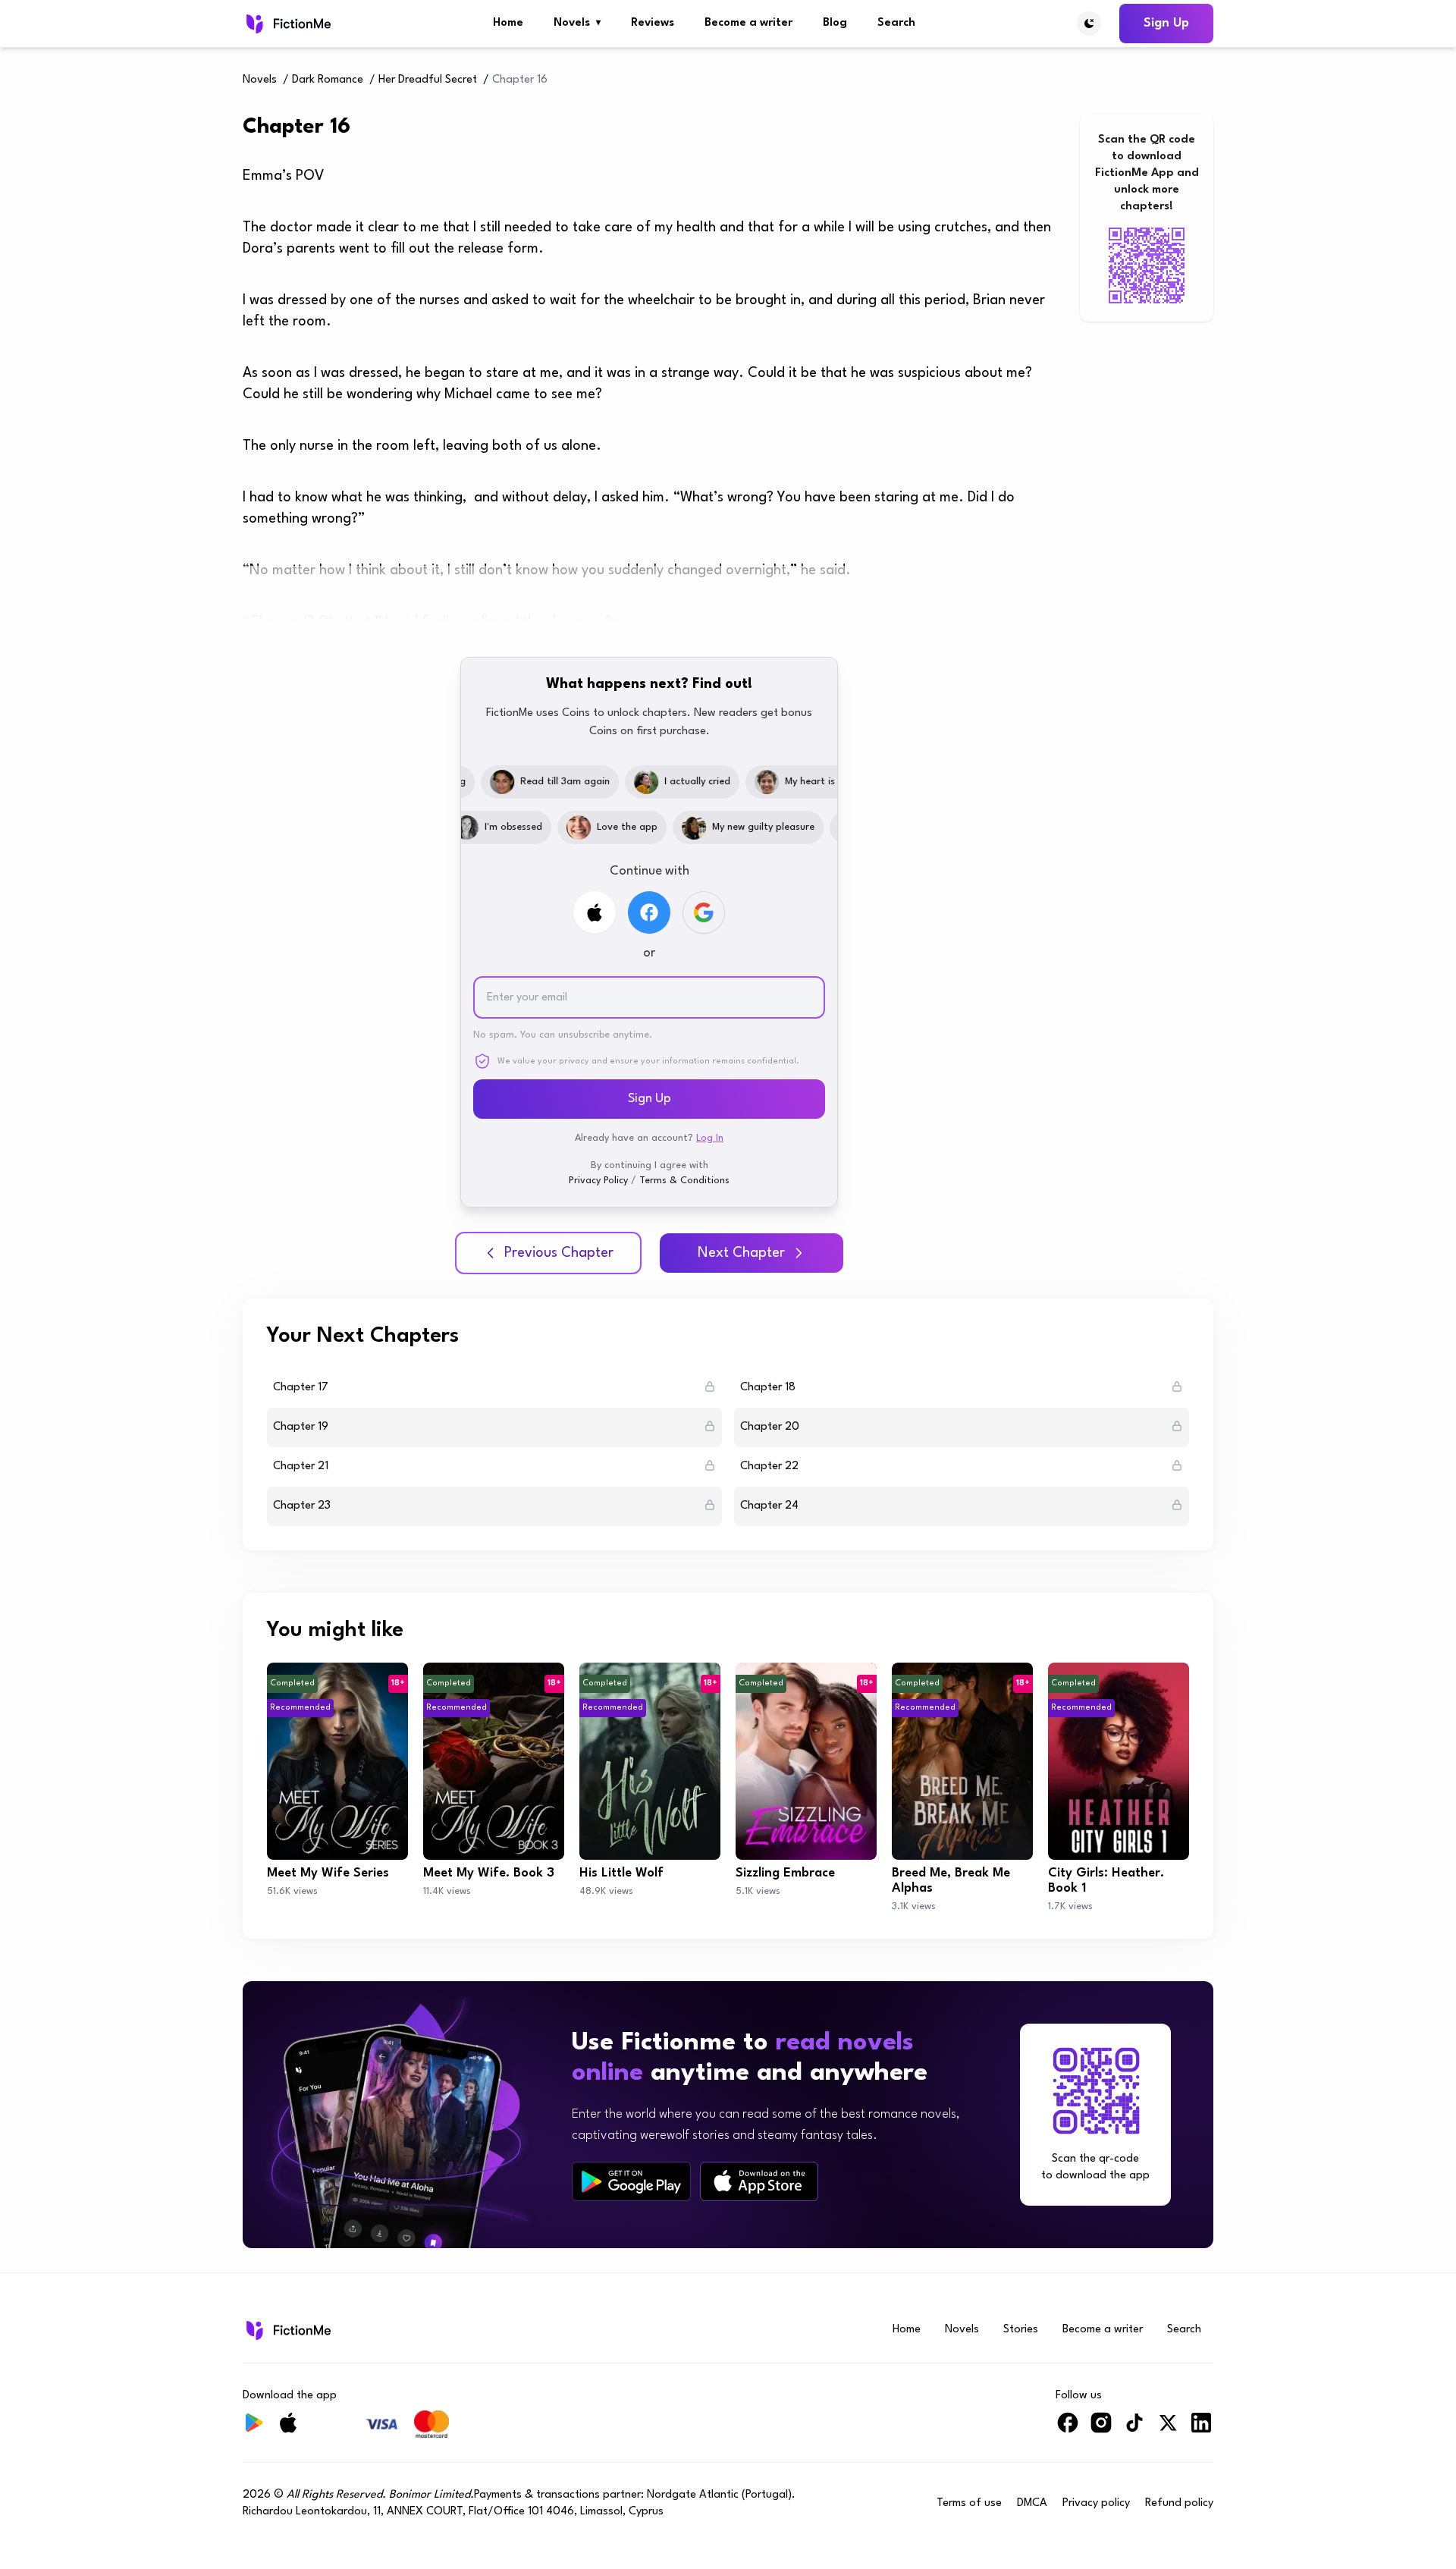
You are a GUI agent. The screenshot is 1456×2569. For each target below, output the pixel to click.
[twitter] (1168, 2429)
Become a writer (748, 23)
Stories (1021, 2330)
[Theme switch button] (1089, 24)
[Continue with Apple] (595, 912)
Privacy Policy (598, 1181)
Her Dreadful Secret (428, 80)
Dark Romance (328, 80)
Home (508, 23)
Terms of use (969, 2503)
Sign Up (1166, 23)
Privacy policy (1096, 2503)
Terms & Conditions (684, 1181)
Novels (577, 23)
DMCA (1032, 2503)
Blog (835, 23)
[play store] (631, 2181)
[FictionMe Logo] (287, 2330)
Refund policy (1179, 2503)
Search (896, 23)
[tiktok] (1134, 2429)
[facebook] (1068, 2429)
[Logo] (287, 24)
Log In (710, 1138)
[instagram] (1101, 2429)
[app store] (759, 2181)
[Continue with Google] (704, 912)
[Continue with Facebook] (649, 912)
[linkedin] (1201, 2429)
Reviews (653, 23)
